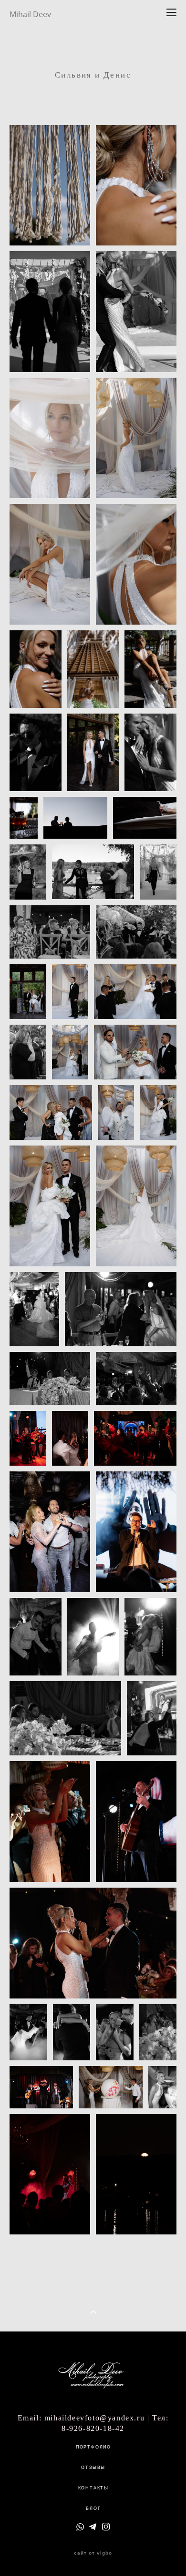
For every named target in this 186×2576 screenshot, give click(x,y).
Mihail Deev (30, 14)
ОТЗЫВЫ (93, 2468)
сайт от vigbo (93, 2553)
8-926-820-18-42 (93, 2428)
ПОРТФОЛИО (93, 2447)
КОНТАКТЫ (93, 2488)
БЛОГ (93, 2508)
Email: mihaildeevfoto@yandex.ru (81, 2418)
